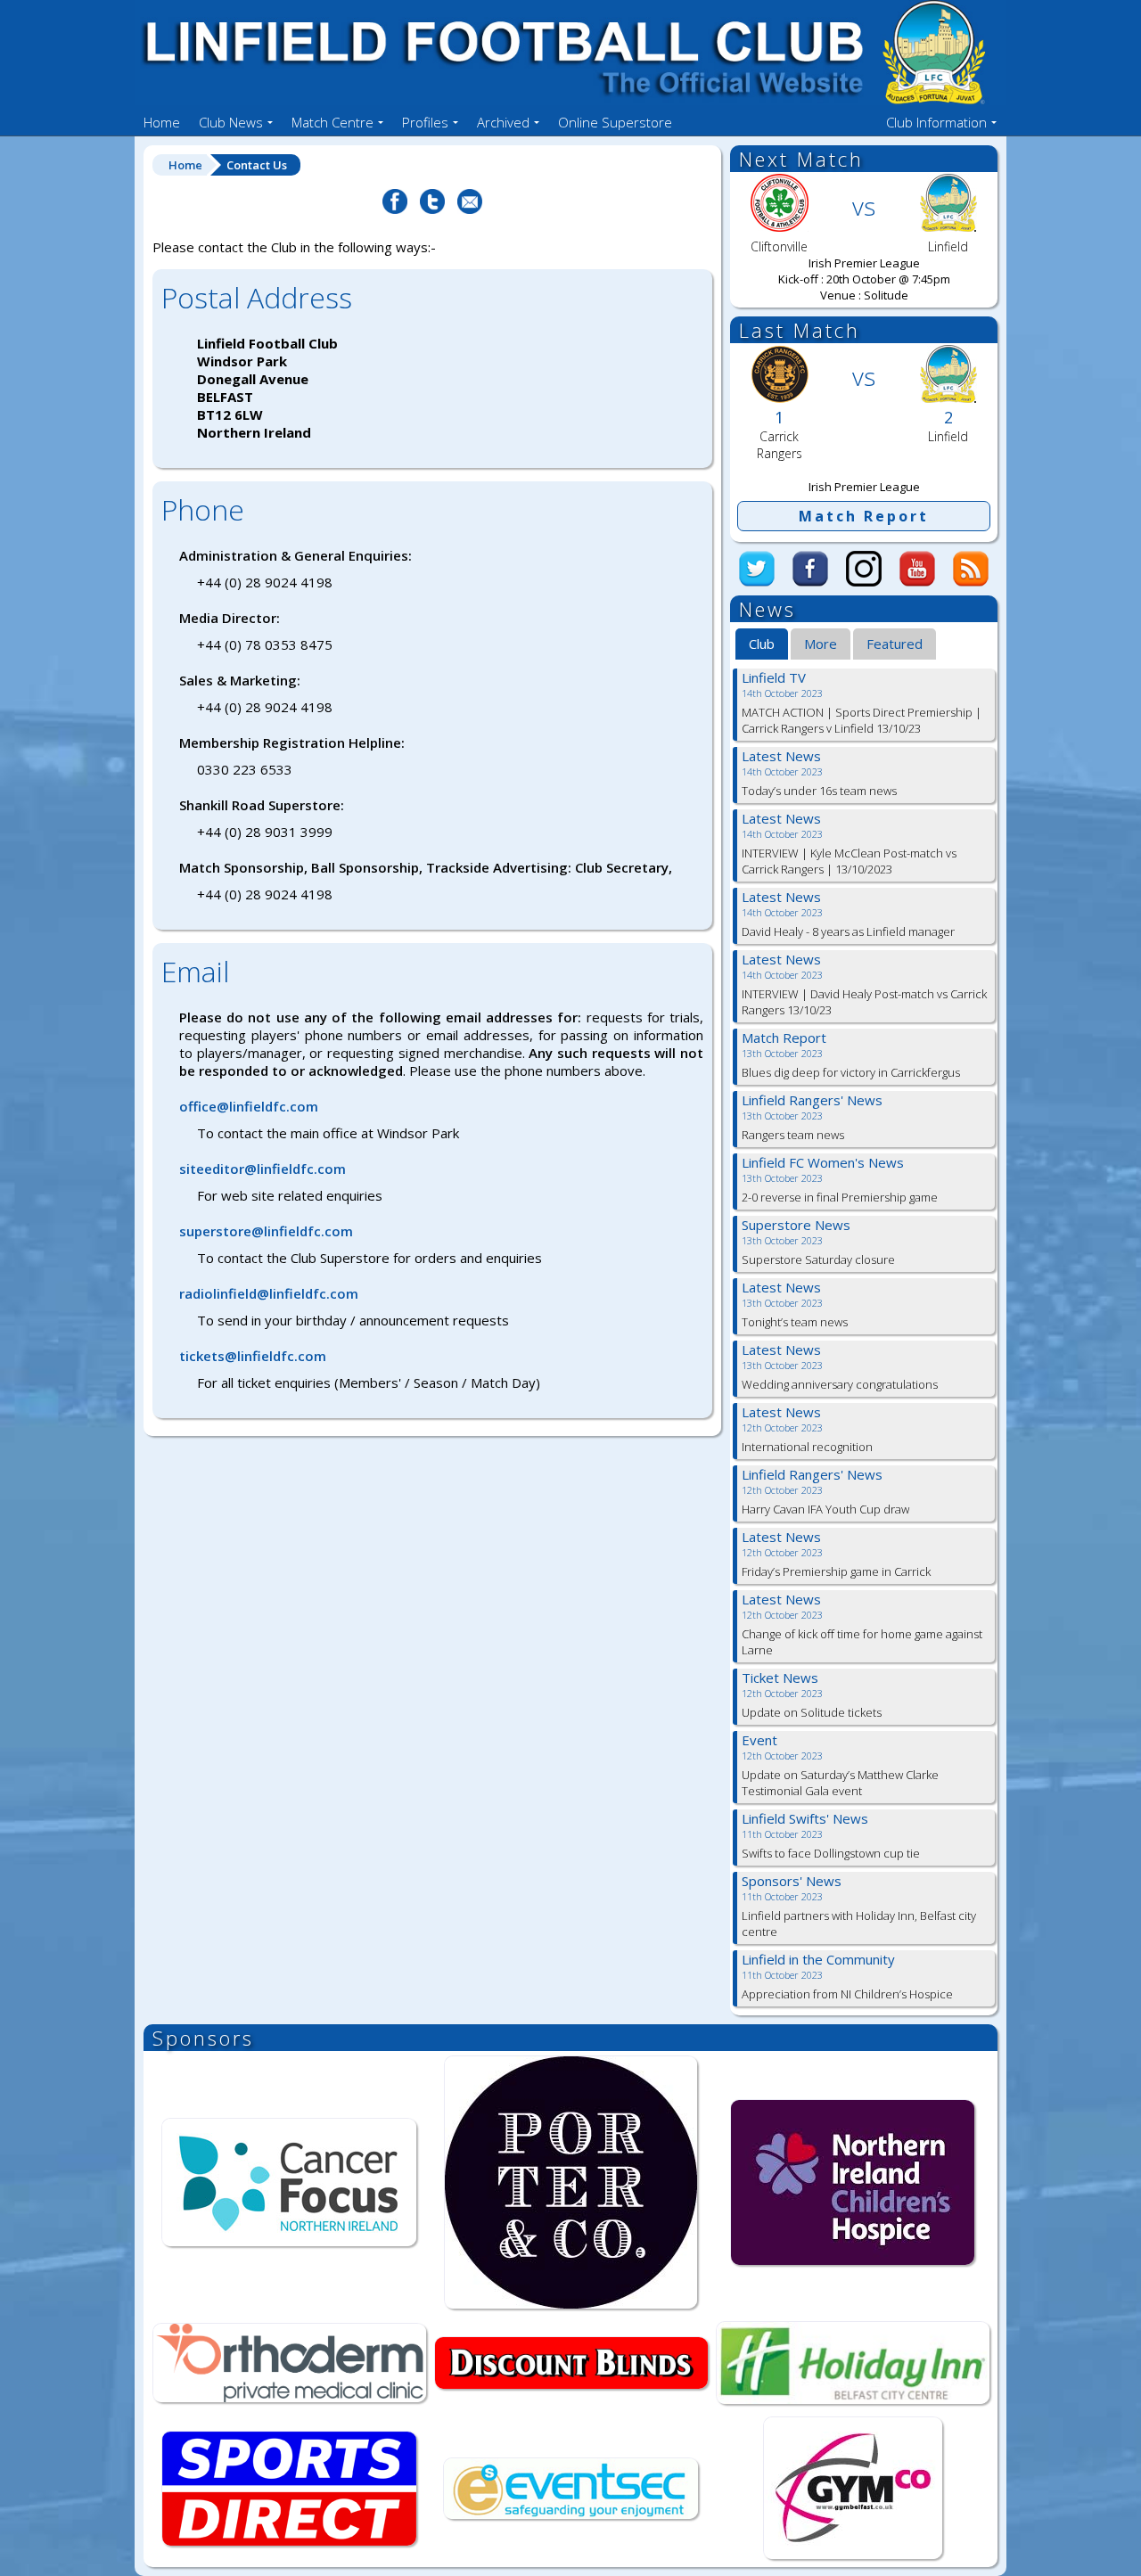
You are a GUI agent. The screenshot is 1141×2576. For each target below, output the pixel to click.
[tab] (762, 644)
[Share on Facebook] (395, 211)
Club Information (936, 122)
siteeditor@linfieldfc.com (263, 1169)
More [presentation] (821, 644)
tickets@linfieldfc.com (253, 1356)
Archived (503, 122)
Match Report (864, 516)
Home (162, 122)
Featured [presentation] (895, 644)
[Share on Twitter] (432, 211)
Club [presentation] (762, 644)
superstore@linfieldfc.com (266, 1231)
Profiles (425, 122)
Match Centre (332, 122)
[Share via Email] (470, 211)
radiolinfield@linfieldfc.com (269, 1293)
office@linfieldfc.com (249, 1106)
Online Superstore (615, 122)
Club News (231, 122)
